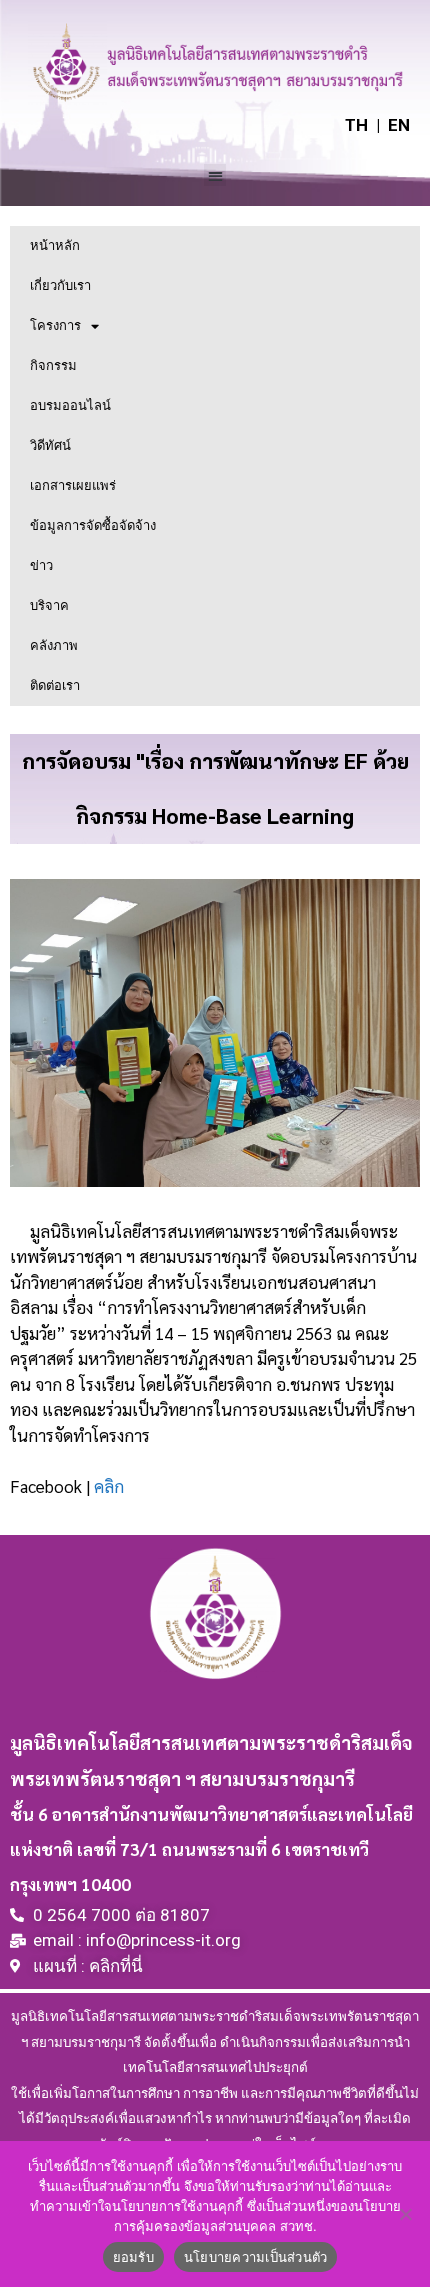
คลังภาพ (54, 645)
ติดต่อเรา (55, 685)
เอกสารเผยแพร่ (73, 485)
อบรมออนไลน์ (70, 405)
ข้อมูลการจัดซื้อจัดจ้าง (93, 525)
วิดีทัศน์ (50, 445)
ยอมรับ (133, 2257)
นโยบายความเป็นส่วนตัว (256, 2257)
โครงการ (55, 325)
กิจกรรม (53, 365)
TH (356, 125)
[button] (215, 175)
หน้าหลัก (55, 245)
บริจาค (49, 605)
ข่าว (41, 565)
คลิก (109, 1486)
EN (399, 125)
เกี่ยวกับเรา (60, 285)
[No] (405, 2214)
